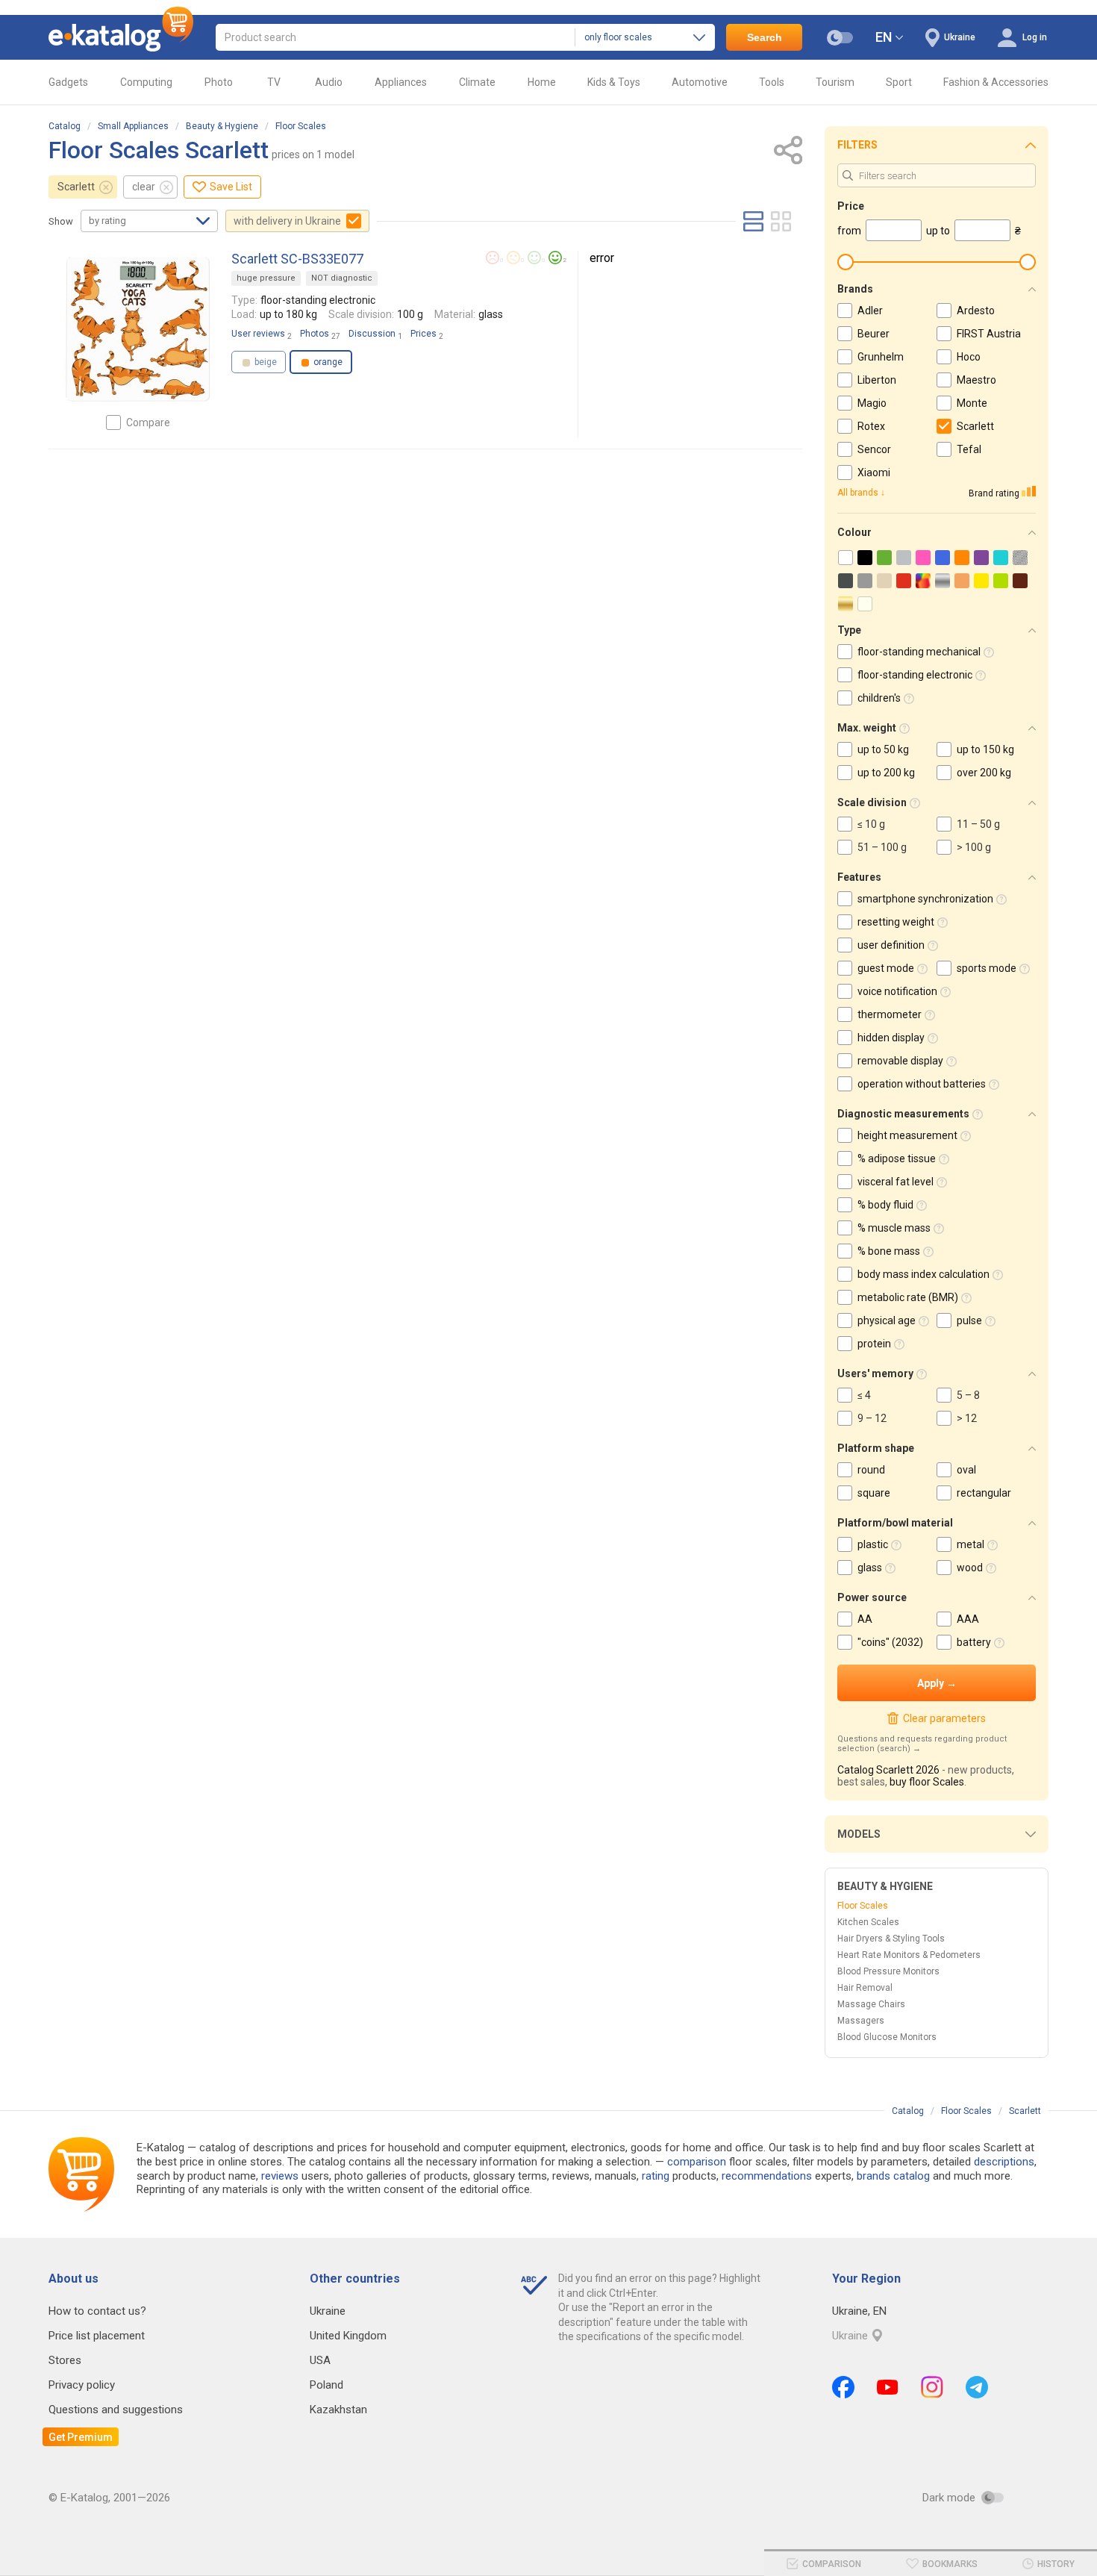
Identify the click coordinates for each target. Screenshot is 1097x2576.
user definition (891, 945)
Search (765, 37)
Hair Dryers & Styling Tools (891, 1939)
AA (865, 1619)
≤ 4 (864, 1395)
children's (879, 698)
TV (274, 82)
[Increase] (138, 329)
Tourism (835, 82)
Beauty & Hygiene (222, 126)
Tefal (969, 449)
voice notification (897, 991)
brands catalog (893, 2176)
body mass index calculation (923, 1274)
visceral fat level (896, 1182)
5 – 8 (968, 1395)
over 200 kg (984, 773)
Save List (231, 187)
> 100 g (974, 847)
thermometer (890, 1014)
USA (320, 2360)
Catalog (65, 126)
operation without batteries (922, 1084)
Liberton (877, 380)
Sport (899, 82)
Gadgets (68, 82)
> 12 (967, 1418)
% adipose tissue (897, 1158)
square (874, 1493)
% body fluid (885, 1205)
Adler (870, 311)
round (871, 1470)
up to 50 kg (883, 749)
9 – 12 (872, 1418)
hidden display (891, 1038)
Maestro (976, 380)
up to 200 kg (886, 773)
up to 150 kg (985, 749)
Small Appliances (133, 126)
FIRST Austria (989, 334)
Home (542, 82)
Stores (65, 2360)
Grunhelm (881, 357)
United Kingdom (348, 2336)
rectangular (984, 1493)
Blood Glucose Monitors (887, 2037)
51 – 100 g (882, 847)
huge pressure (266, 278)
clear (144, 187)
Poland (326, 2385)
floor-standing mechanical (919, 652)
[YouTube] (888, 2387)
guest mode (886, 968)
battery (974, 1642)
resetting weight (896, 922)
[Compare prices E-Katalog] (121, 37)
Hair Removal (865, 1988)
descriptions (1004, 2162)
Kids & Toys (614, 82)
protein (874, 1344)
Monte (972, 403)
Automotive (700, 82)
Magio (872, 403)
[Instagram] (932, 2387)
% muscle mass (894, 1228)
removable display (900, 1061)
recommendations (767, 2176)
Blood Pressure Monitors (888, 1971)
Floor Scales (301, 126)
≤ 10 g (871, 824)
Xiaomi (874, 473)
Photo (219, 82)
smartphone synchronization (925, 899)
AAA (968, 1619)
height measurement (907, 1135)
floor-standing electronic (915, 675)
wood (970, 1568)
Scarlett (76, 187)
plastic (873, 1544)
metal (971, 1544)
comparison (697, 2162)
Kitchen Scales (868, 1922)
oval (966, 1470)
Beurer (873, 334)
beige (265, 362)
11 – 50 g (978, 824)
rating (656, 2176)
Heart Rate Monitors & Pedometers (909, 1955)
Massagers (861, 2021)
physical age (887, 1320)
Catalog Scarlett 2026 (888, 1770)
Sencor (874, 449)
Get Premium (81, 2437)
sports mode (987, 968)
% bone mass (889, 1251)
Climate (477, 82)
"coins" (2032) (890, 1642)
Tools (772, 82)
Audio (329, 82)
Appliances (401, 82)
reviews (280, 2176)
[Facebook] (843, 2387)
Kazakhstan (338, 2410)
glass (870, 1568)
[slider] (846, 262)
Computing (146, 82)
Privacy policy (82, 2385)
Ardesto (976, 311)
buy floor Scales (927, 1782)
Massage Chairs (871, 2004)
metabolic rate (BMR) (908, 1297)
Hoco (969, 357)
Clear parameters (944, 1718)
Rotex (871, 426)
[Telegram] (977, 2387)
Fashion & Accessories (996, 82)
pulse (969, 1320)
